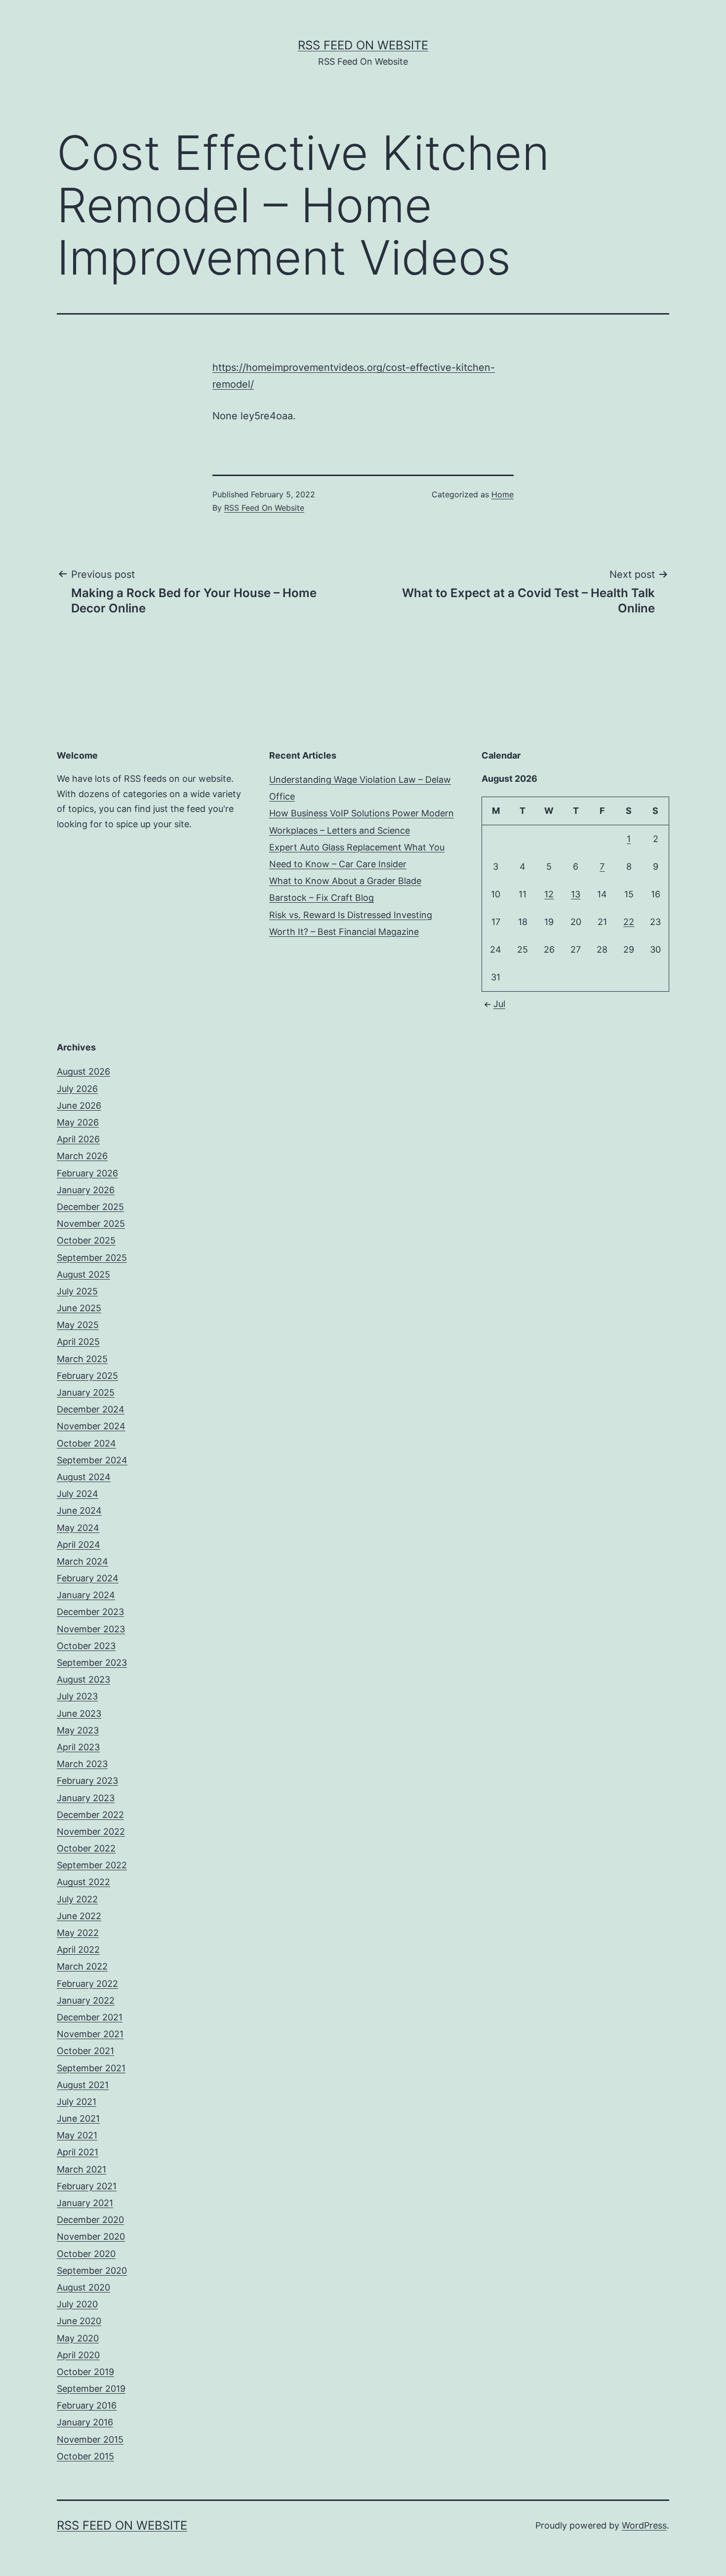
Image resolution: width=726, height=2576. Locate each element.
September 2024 (92, 1460)
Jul (499, 1004)
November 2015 (90, 2439)
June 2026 (79, 1106)
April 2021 (78, 2152)
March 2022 (82, 1966)
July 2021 (77, 2102)
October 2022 (86, 1848)
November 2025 (91, 1224)
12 (549, 894)
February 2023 (87, 1781)
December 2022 (90, 1815)
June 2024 (79, 1510)
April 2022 (78, 1950)
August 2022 (83, 1882)
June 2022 (79, 1916)
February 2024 (88, 1578)
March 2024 (82, 1561)
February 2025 (87, 1376)
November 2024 (91, 1426)
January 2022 (86, 2000)
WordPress (644, 2525)
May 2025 (78, 1325)
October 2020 (86, 2254)
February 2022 (87, 1984)
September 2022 (92, 1865)
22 (629, 922)
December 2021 (90, 2017)
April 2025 (78, 1342)
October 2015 (85, 2456)
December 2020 (90, 2220)
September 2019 (91, 2389)
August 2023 (83, 1679)
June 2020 (79, 2321)
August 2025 (83, 1274)
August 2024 (84, 1477)
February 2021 (87, 2186)
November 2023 (91, 1629)
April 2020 (78, 2355)
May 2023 (78, 1730)
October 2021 (85, 2051)
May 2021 (77, 2135)
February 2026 (87, 1173)
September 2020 (92, 2271)
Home (503, 494)
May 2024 (78, 1528)
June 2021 (78, 2118)
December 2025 (90, 1207)
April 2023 (78, 1747)
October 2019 (85, 2372)
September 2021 (91, 2068)
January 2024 (86, 1595)
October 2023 (86, 1646)
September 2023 (92, 1663)
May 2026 (78, 1122)
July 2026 (77, 1089)
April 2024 (79, 1545)
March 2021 (81, 2169)
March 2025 (82, 1359)
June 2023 (79, 1713)
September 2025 (92, 1258)
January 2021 (85, 2203)
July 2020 (77, 2304)
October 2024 (86, 1443)
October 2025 (86, 1240)
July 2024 (78, 1494)
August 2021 (83, 2085)
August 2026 (83, 1071)
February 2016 (87, 2405)
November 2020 (91, 2236)
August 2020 (83, 2287)
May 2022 (78, 1933)
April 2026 (78, 1139)
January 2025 (86, 1392)
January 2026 (86, 1190)
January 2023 (86, 1798)
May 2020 (78, 2338)
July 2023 (77, 1696)
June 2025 (79, 1308)
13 (576, 894)
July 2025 (77, 1291)
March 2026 (82, 1156)
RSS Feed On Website (363, 45)
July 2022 (77, 1899)
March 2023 (82, 1764)
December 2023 (90, 1612)
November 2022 (91, 1831)
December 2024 (91, 1409)
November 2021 (90, 2034)
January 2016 (85, 2422)
